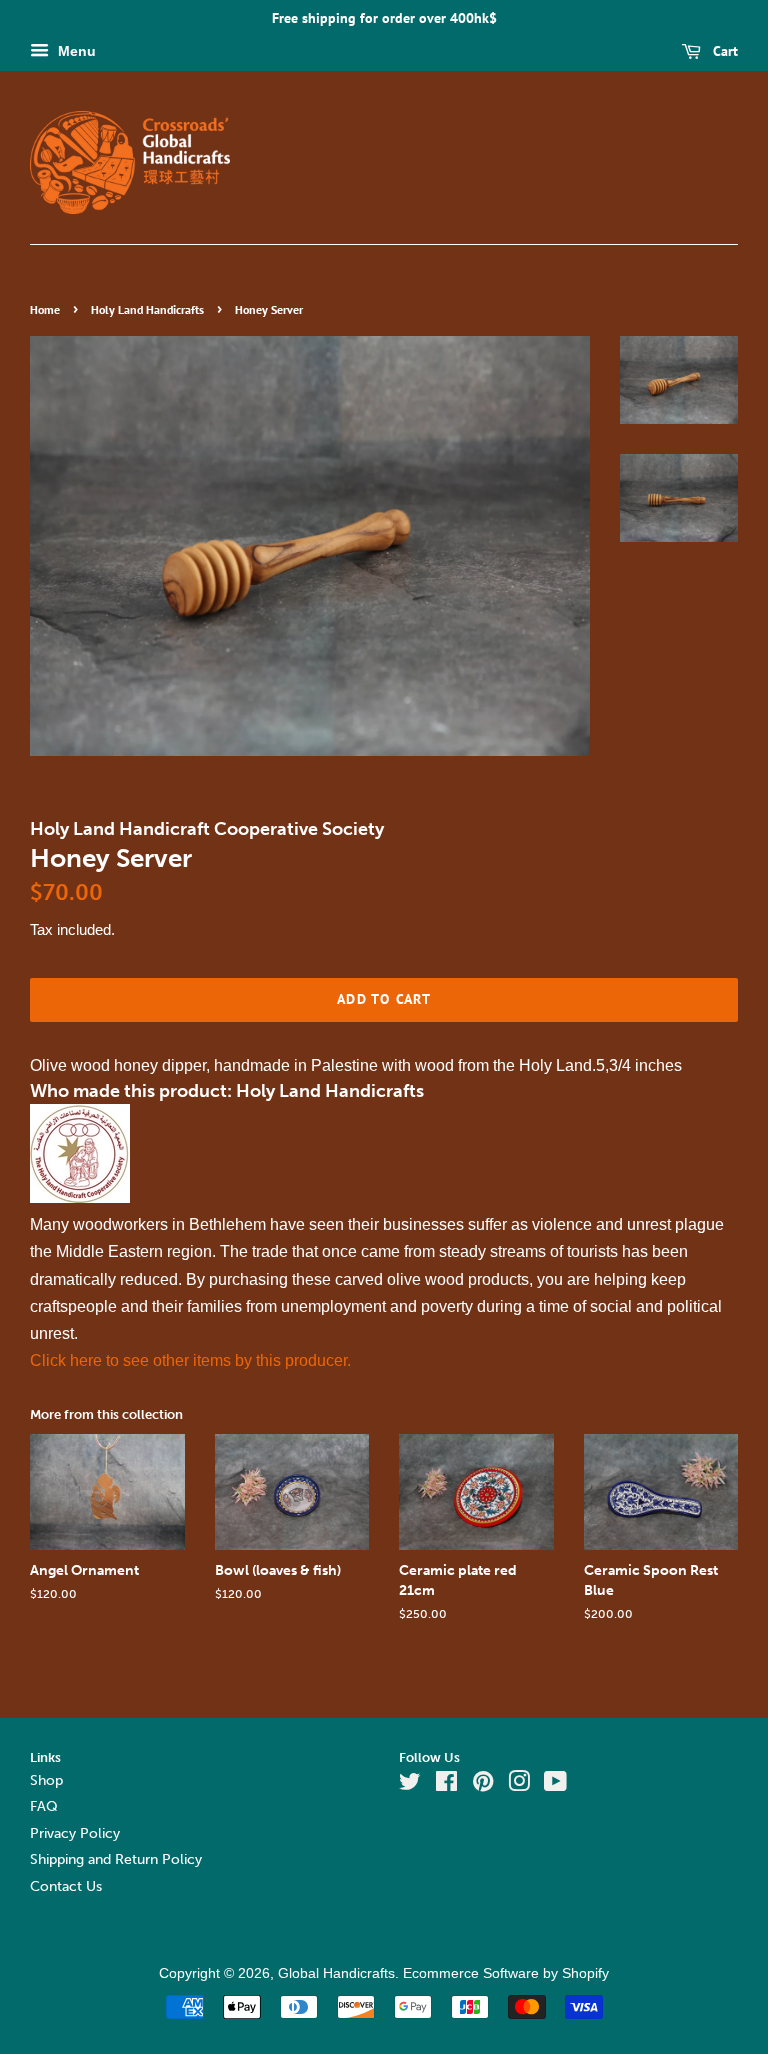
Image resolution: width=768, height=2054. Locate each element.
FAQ (44, 1806)
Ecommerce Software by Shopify (506, 1973)
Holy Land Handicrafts (147, 309)
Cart (723, 51)
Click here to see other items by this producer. (190, 1360)
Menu (75, 51)
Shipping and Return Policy (116, 1859)
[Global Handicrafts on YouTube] (555, 1785)
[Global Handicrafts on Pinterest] (483, 1785)
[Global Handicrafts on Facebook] (446, 1785)
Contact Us (66, 1886)
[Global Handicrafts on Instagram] (519, 1785)
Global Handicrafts (336, 1973)
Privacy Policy (75, 1833)
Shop (46, 1780)
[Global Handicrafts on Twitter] (410, 1785)
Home (45, 309)
